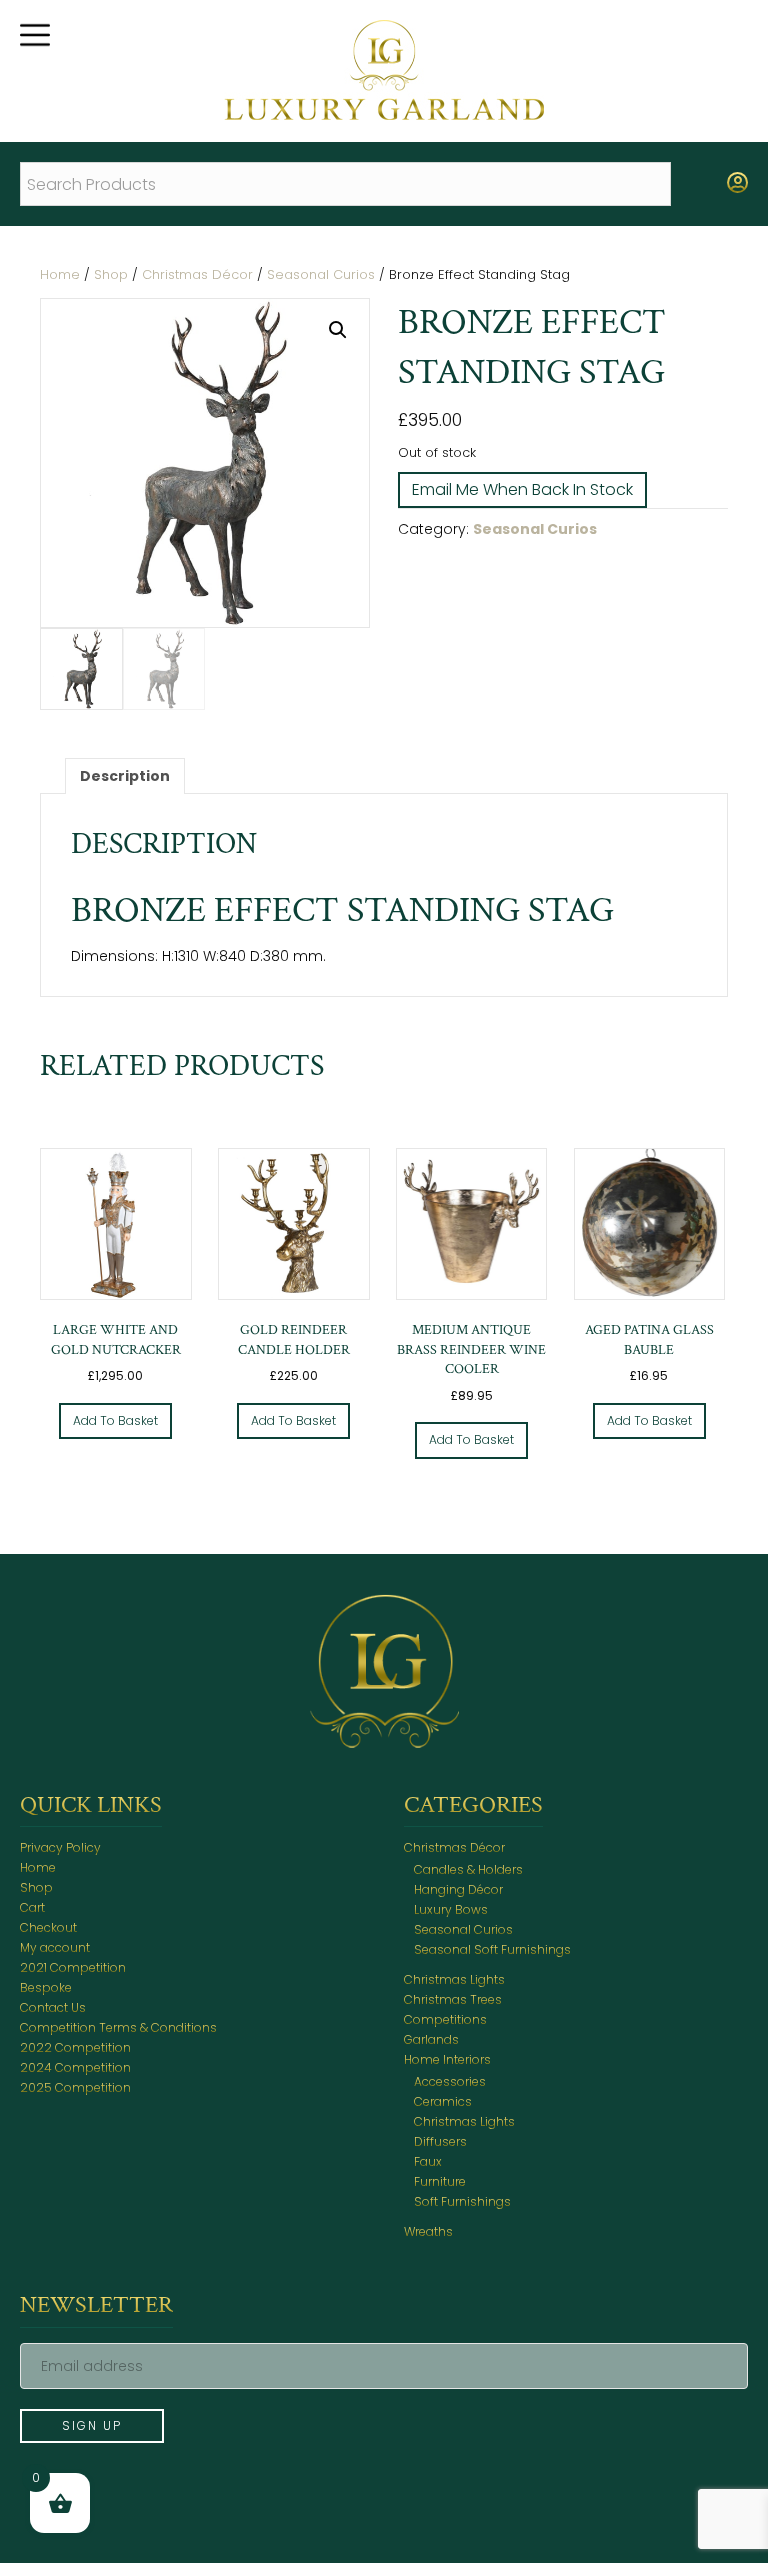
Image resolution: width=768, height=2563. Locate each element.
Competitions (445, 2019)
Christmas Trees (453, 1999)
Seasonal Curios (321, 274)
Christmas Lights (454, 1979)
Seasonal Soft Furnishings (492, 1949)
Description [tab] (125, 776)
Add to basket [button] (115, 1420)
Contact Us (53, 2007)
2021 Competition (73, 1967)
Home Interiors (447, 2059)
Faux (428, 2161)
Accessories (450, 2081)
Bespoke (46, 1987)
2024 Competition (75, 2067)
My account (55, 1947)
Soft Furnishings (462, 2201)
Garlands (431, 2039)
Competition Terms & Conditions (118, 2027)
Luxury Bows (451, 1909)
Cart (32, 1907)
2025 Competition (75, 2087)
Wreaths (428, 2231)
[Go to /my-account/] (737, 184)
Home (60, 274)
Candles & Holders (468, 1869)
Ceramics (443, 2101)
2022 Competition (75, 2047)
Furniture (440, 2181)
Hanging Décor (458, 1889)
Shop (111, 274)
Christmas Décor (197, 274)
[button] (338, 330)
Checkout (48, 1927)
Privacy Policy (60, 1847)
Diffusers (440, 2141)
